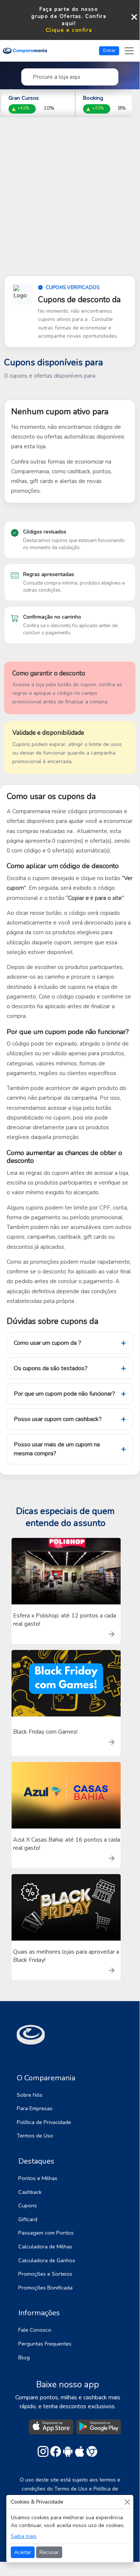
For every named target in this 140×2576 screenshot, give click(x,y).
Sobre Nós (30, 2095)
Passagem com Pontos (46, 2233)
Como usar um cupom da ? (47, 1343)
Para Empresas (35, 2108)
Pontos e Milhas (38, 2178)
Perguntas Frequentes (45, 2344)
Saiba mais (24, 2536)
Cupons (28, 2205)
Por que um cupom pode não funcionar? (64, 1394)
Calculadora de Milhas (45, 2247)
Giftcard (28, 2219)
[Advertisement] (70, 203)
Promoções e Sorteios (45, 2274)
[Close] (127, 2502)
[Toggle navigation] (129, 51)
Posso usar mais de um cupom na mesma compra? (57, 1449)
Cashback (30, 2192)
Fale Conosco (35, 2330)
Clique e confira (69, 30)
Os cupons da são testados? (51, 1368)
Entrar (109, 50)
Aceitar (23, 2552)
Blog (24, 2357)
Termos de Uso (35, 2136)
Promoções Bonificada (45, 2288)
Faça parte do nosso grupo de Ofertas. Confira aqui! (69, 16)
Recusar (49, 2552)
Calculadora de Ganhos (47, 2260)
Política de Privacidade (44, 2122)
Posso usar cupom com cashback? (58, 1419)
